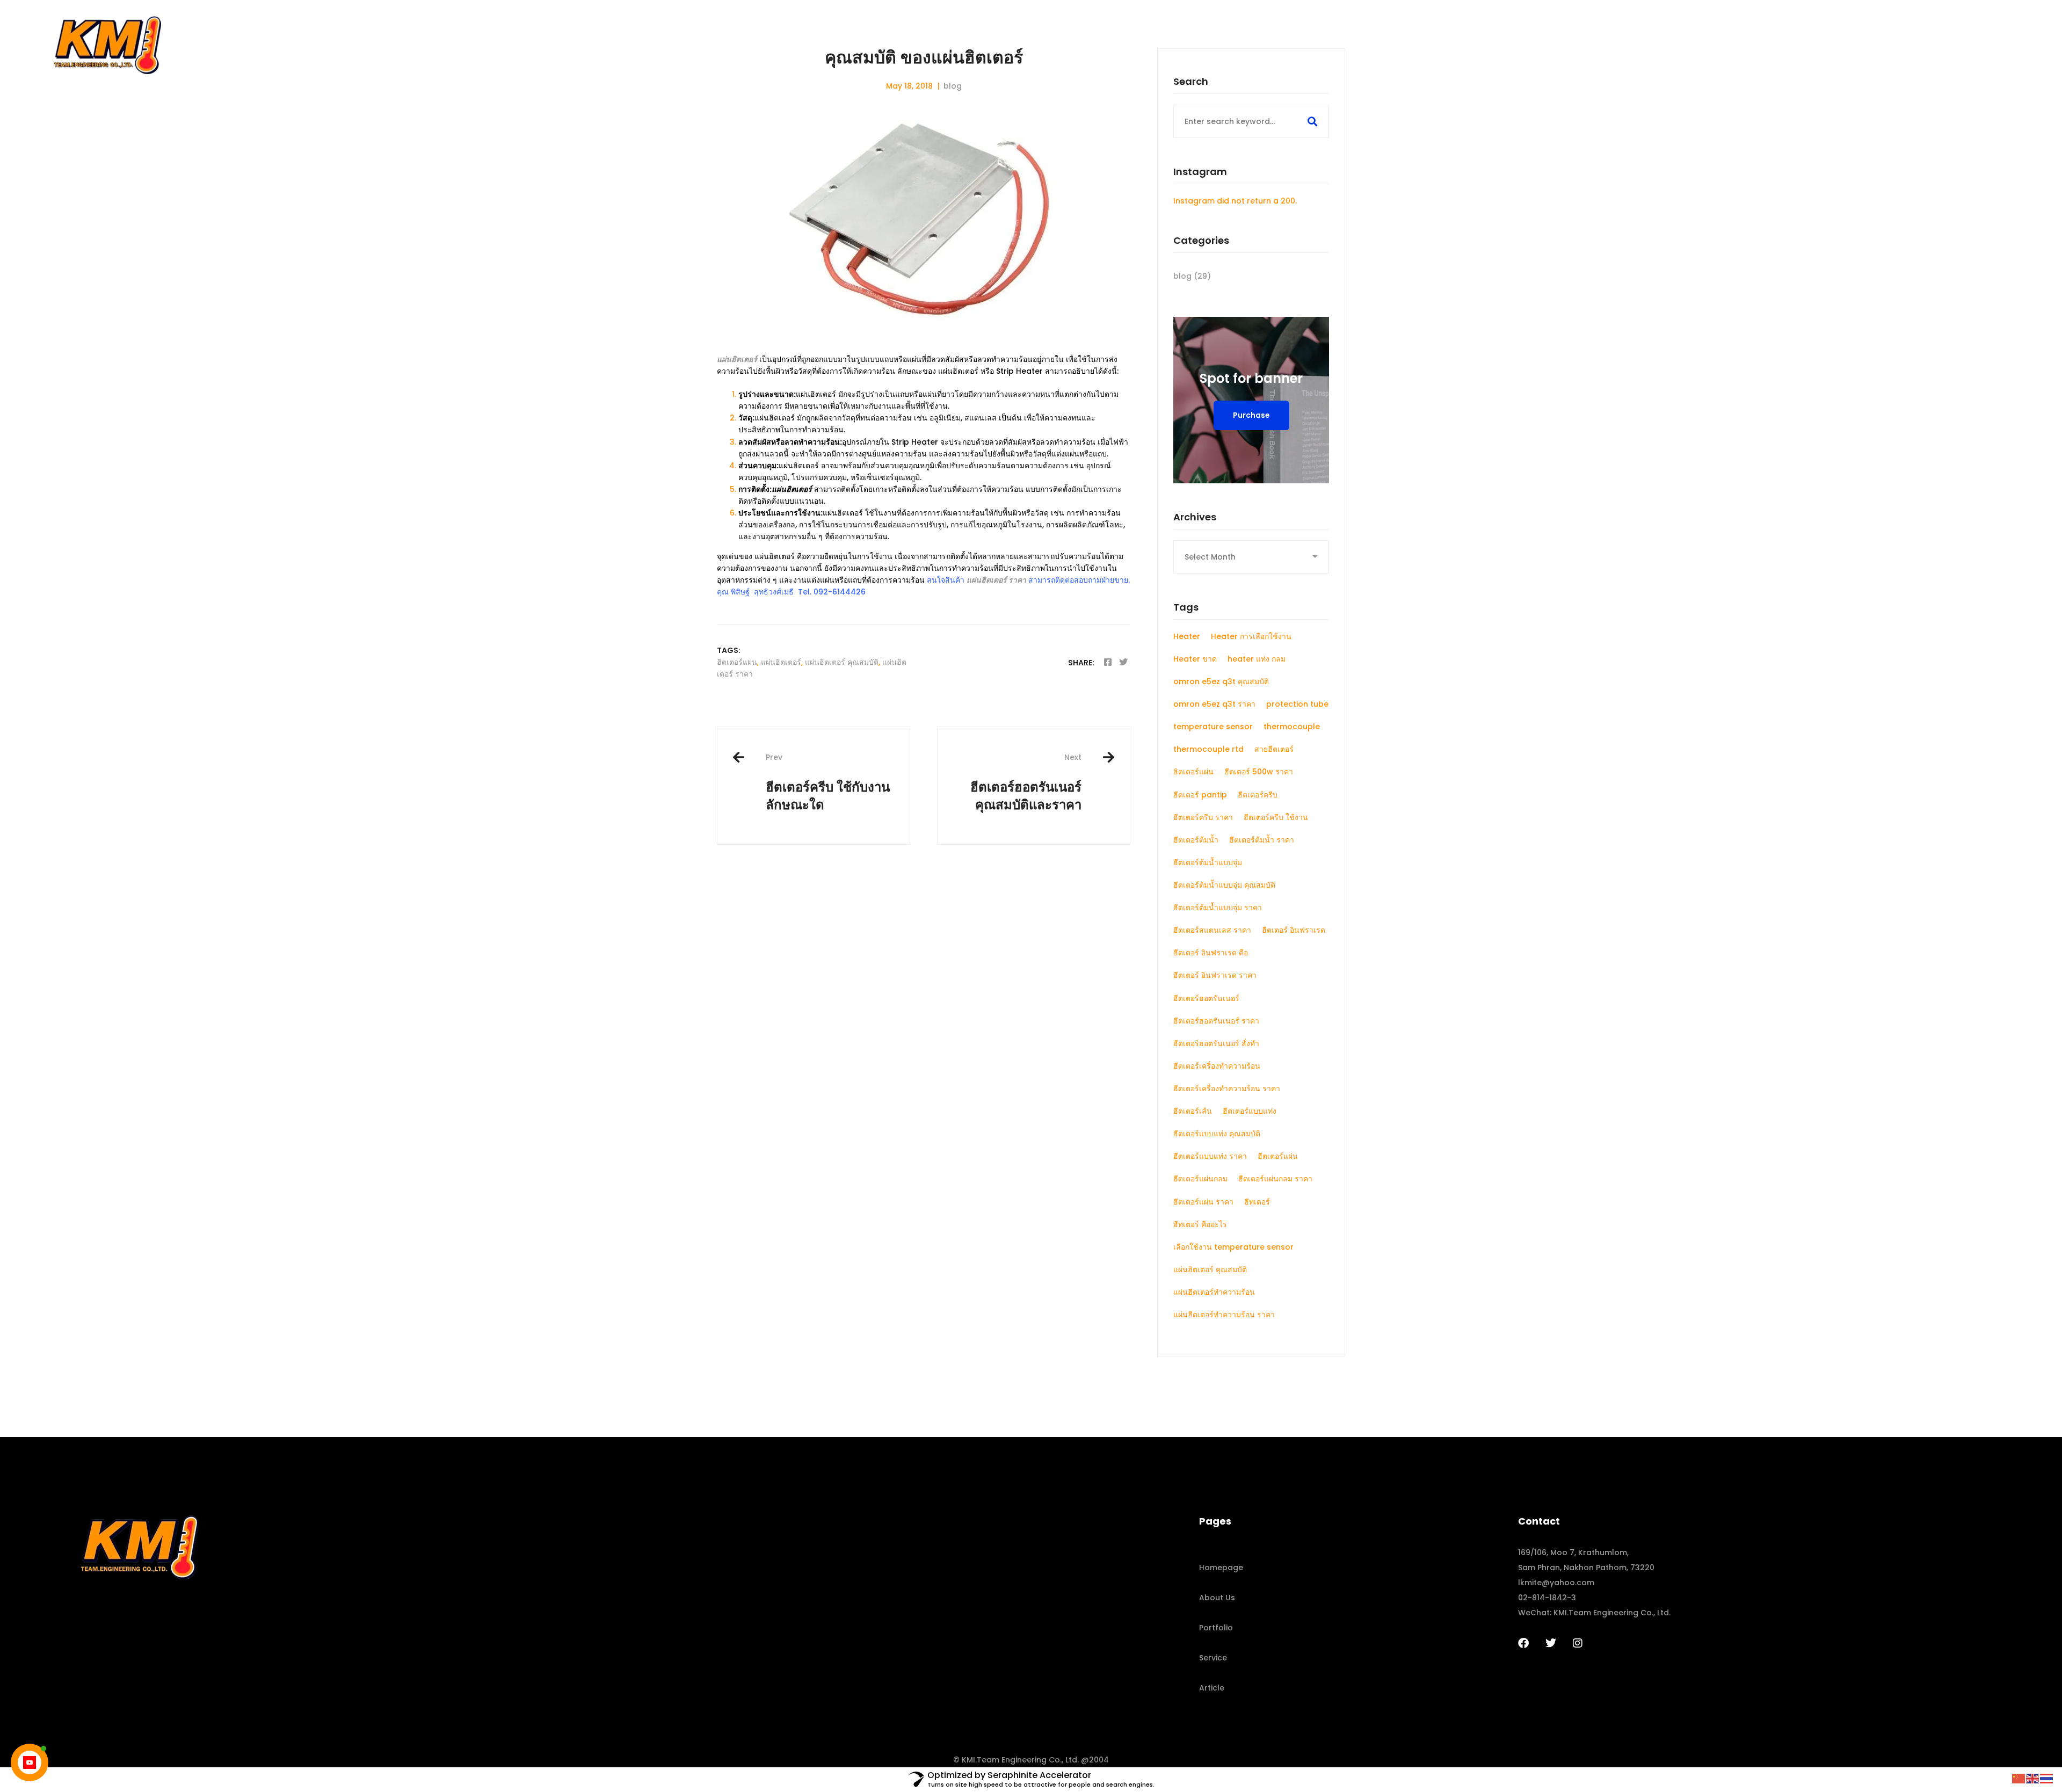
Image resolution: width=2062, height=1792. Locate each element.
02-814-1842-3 (1547, 1598)
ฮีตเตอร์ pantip (1200, 795)
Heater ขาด (1195, 659)
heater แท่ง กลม (1257, 659)
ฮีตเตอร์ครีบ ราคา (1203, 817)
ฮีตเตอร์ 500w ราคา (1259, 772)
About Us (1217, 1598)
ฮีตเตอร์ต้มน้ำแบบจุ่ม (1208, 862)
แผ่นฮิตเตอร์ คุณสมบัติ (842, 662)
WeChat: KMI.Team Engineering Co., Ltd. (1594, 1613)
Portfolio (1216, 1628)
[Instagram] (1578, 1643)
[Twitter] (1123, 662)
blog (953, 86)
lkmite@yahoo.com (1556, 1583)
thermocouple (1292, 727)
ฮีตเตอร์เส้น (1193, 1111)
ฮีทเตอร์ (1257, 1202)
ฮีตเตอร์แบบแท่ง (1250, 1111)
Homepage (1221, 1568)
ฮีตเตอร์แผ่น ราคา (1203, 1202)
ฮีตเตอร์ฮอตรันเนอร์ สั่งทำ (1216, 1043)
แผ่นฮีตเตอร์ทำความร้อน (1214, 1292)
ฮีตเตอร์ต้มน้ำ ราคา (1262, 840)
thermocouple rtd (1208, 749)
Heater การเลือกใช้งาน (1251, 636)
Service (1213, 1658)
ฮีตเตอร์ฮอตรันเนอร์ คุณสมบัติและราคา (1026, 782)
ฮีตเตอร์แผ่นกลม (1200, 1179)
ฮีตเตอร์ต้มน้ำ (1196, 840)
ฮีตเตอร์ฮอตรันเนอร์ (1206, 998)
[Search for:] (1251, 121)
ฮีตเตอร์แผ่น (1278, 1156)
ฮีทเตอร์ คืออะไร (1200, 1224)
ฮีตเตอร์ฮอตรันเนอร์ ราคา (1216, 1021)
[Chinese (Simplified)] (2019, 1778)
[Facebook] (1108, 662)
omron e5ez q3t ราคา (1214, 704)
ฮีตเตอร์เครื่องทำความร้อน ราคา (1227, 1089)
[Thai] (2047, 1778)
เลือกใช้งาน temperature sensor (1233, 1247)
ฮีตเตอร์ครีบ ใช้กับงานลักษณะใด (828, 782)
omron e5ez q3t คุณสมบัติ (1221, 681)
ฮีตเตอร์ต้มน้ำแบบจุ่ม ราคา (1218, 908)
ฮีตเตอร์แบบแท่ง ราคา (1210, 1156)
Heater (1187, 636)
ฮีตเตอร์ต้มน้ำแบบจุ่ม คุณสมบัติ (1224, 885)
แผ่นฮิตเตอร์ (781, 662)
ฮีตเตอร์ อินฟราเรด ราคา (1215, 975)
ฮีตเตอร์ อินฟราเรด (1294, 930)
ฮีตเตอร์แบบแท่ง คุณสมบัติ (1217, 1134)
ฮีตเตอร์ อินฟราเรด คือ (1211, 953)
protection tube (1297, 704)
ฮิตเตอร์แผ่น (737, 662)
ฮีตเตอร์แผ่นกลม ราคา (1275, 1179)
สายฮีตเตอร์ (1274, 749)
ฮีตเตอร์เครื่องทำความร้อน (1217, 1066)
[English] (2033, 1778)
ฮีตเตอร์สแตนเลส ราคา (1212, 930)
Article (1212, 1688)
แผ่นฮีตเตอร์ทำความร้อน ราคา (1224, 1315)
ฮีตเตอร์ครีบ (1258, 795)
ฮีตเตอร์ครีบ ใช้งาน (1276, 817)
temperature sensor (1213, 727)
